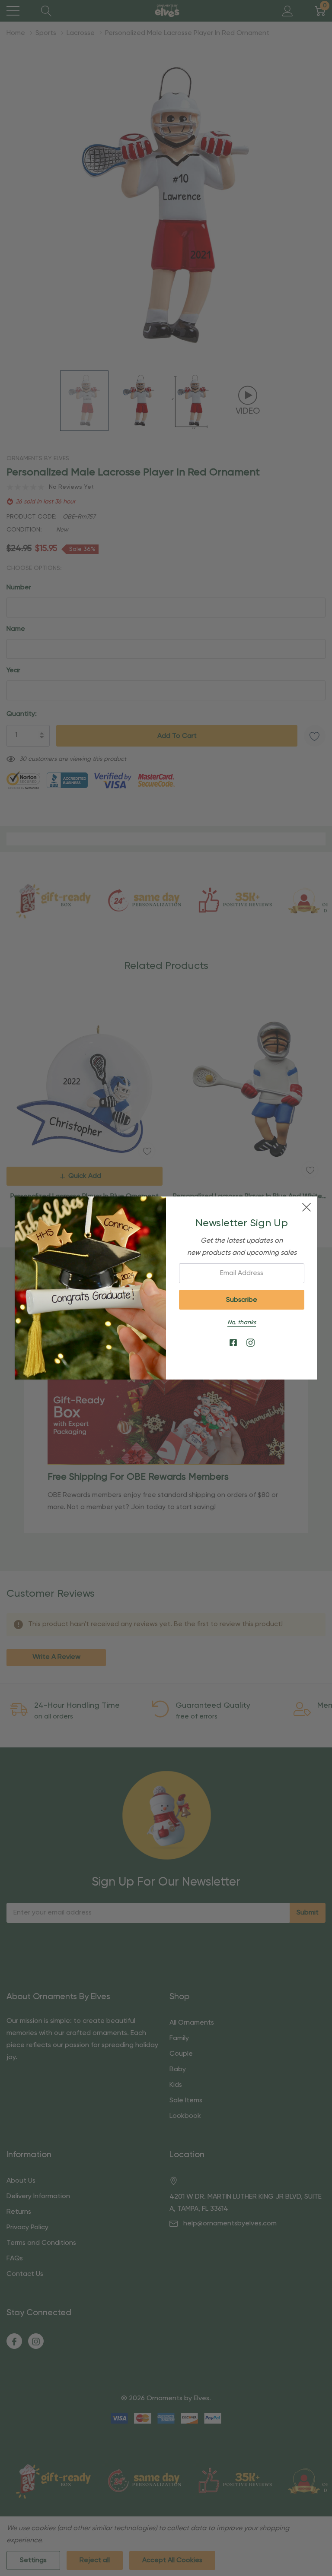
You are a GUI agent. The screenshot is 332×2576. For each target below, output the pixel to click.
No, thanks (242, 1323)
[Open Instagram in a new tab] (251, 1343)
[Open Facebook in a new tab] (233, 1343)
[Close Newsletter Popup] (306, 1207)
